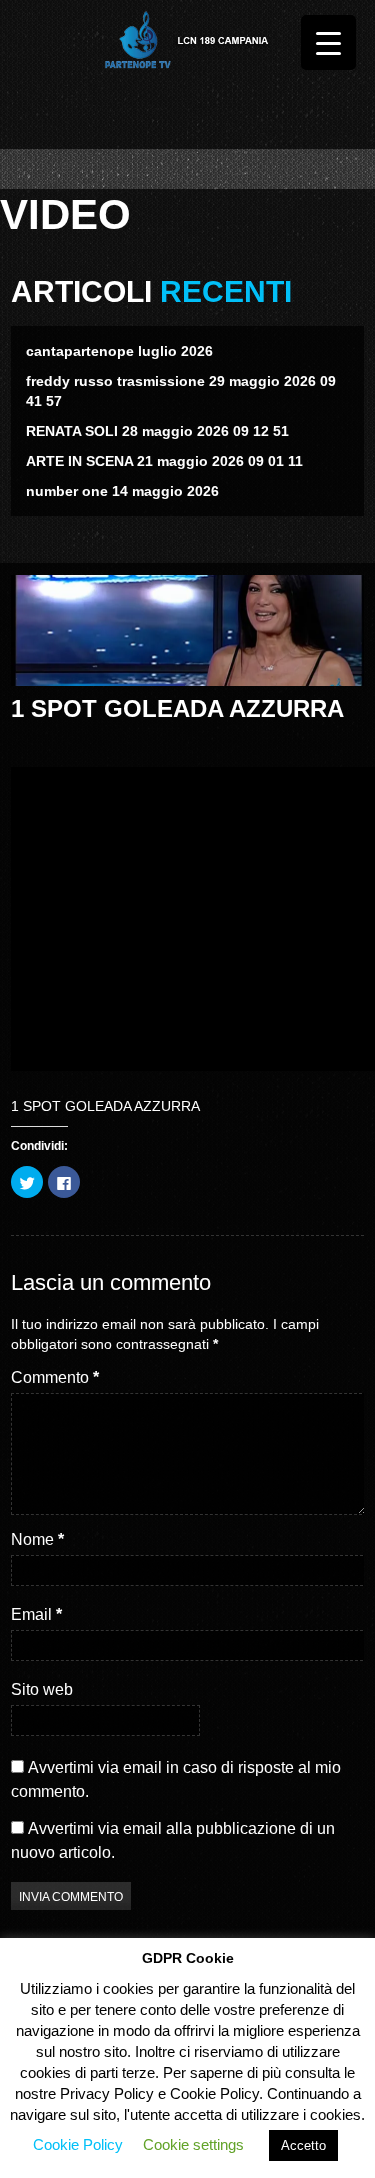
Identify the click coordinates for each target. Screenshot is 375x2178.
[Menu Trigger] (328, 42)
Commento (55, 1377)
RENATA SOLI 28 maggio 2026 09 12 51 (157, 431)
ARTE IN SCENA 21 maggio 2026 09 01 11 (164, 461)
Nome (37, 1539)
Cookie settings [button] (193, 2144)
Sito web (42, 1689)
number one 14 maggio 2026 (122, 491)
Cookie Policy (78, 2144)
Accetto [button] (303, 2145)
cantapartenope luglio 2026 (119, 351)
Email (36, 1614)
